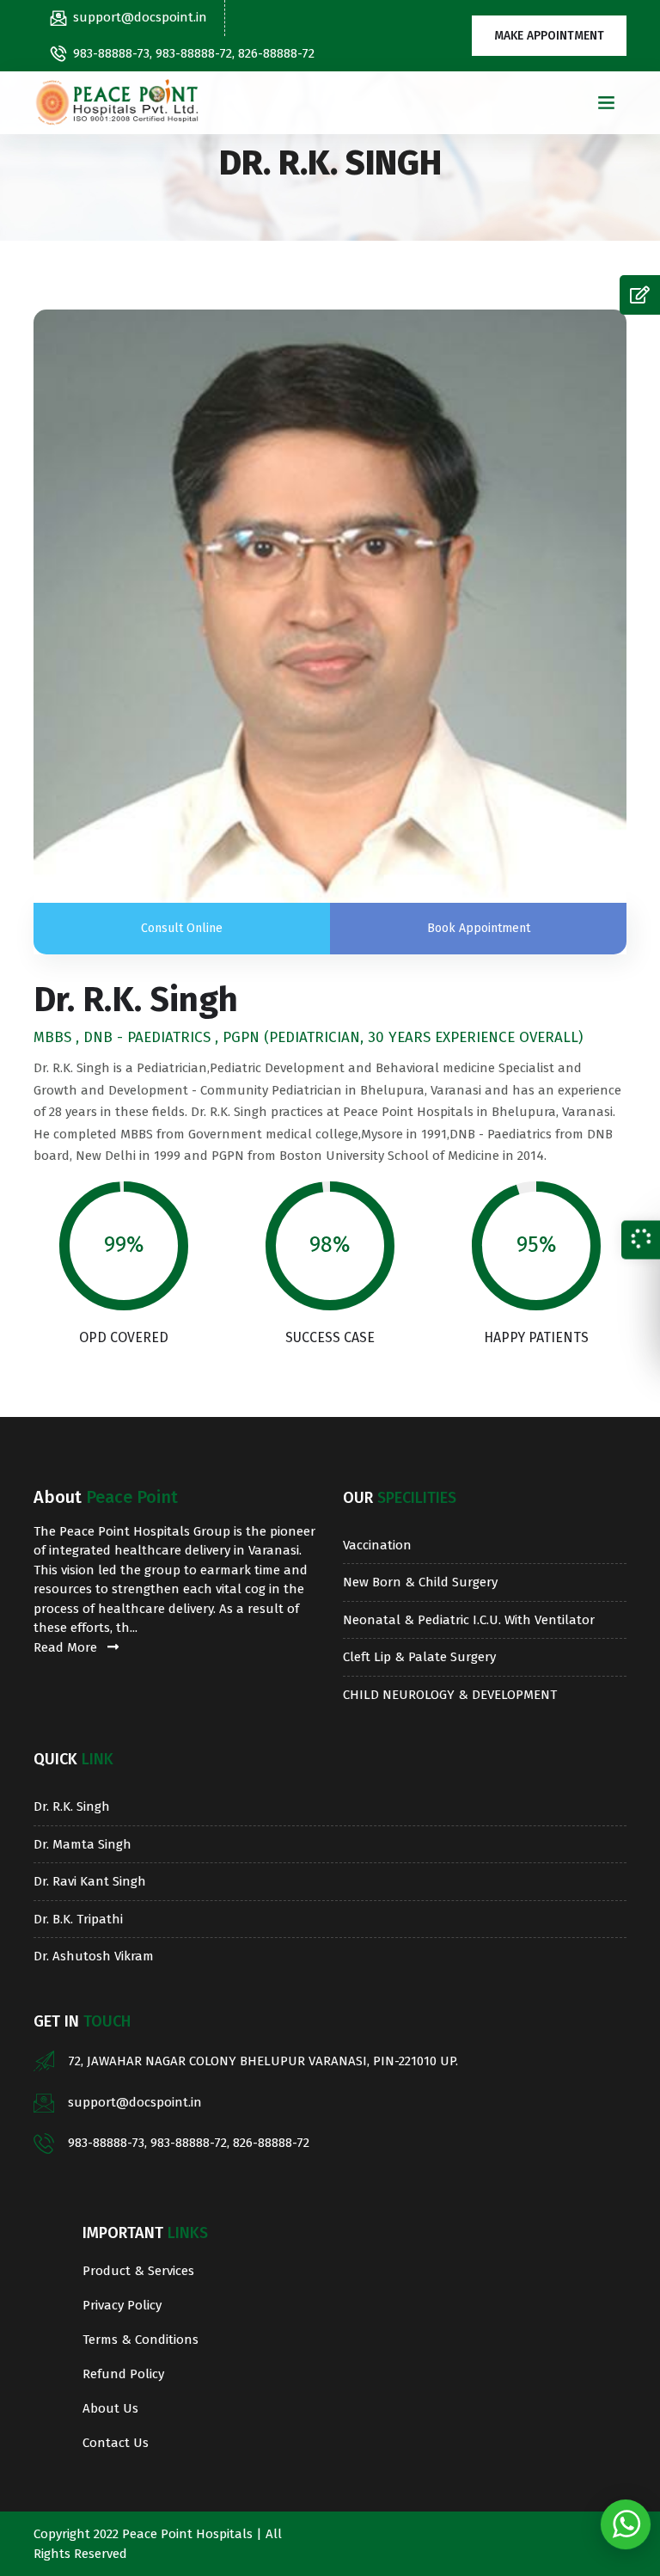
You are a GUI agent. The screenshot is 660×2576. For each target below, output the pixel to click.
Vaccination (377, 1545)
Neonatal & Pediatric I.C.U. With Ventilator (469, 1620)
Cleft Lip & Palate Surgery (419, 1657)
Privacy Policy (122, 2305)
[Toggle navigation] (606, 103)
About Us (110, 2408)
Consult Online (182, 928)
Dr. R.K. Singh (72, 1806)
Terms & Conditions (141, 2340)
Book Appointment (479, 928)
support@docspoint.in (140, 17)
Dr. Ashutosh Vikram (94, 1956)
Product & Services (138, 2271)
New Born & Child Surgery (420, 1582)
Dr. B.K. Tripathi (78, 1919)
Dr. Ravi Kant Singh (90, 1881)
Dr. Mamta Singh (82, 1844)
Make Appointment (549, 36)
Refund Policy (123, 2374)
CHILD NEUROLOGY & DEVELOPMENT (450, 1695)
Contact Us (116, 2443)
